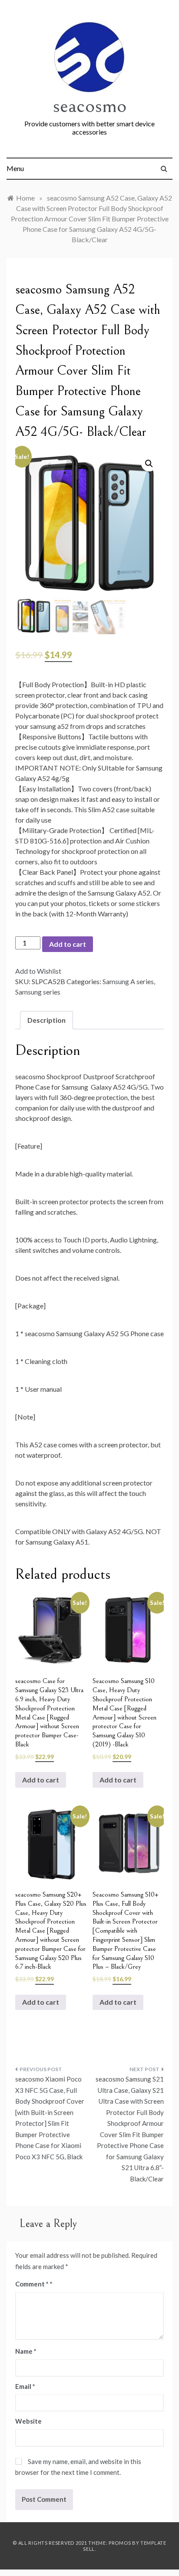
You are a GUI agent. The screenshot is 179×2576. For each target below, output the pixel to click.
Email (25, 2386)
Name (26, 2351)
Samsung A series (128, 981)
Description (46, 1020)
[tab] (46, 1020)
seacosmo (89, 106)
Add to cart (68, 944)
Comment (32, 2284)
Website (28, 2421)
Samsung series (38, 992)
